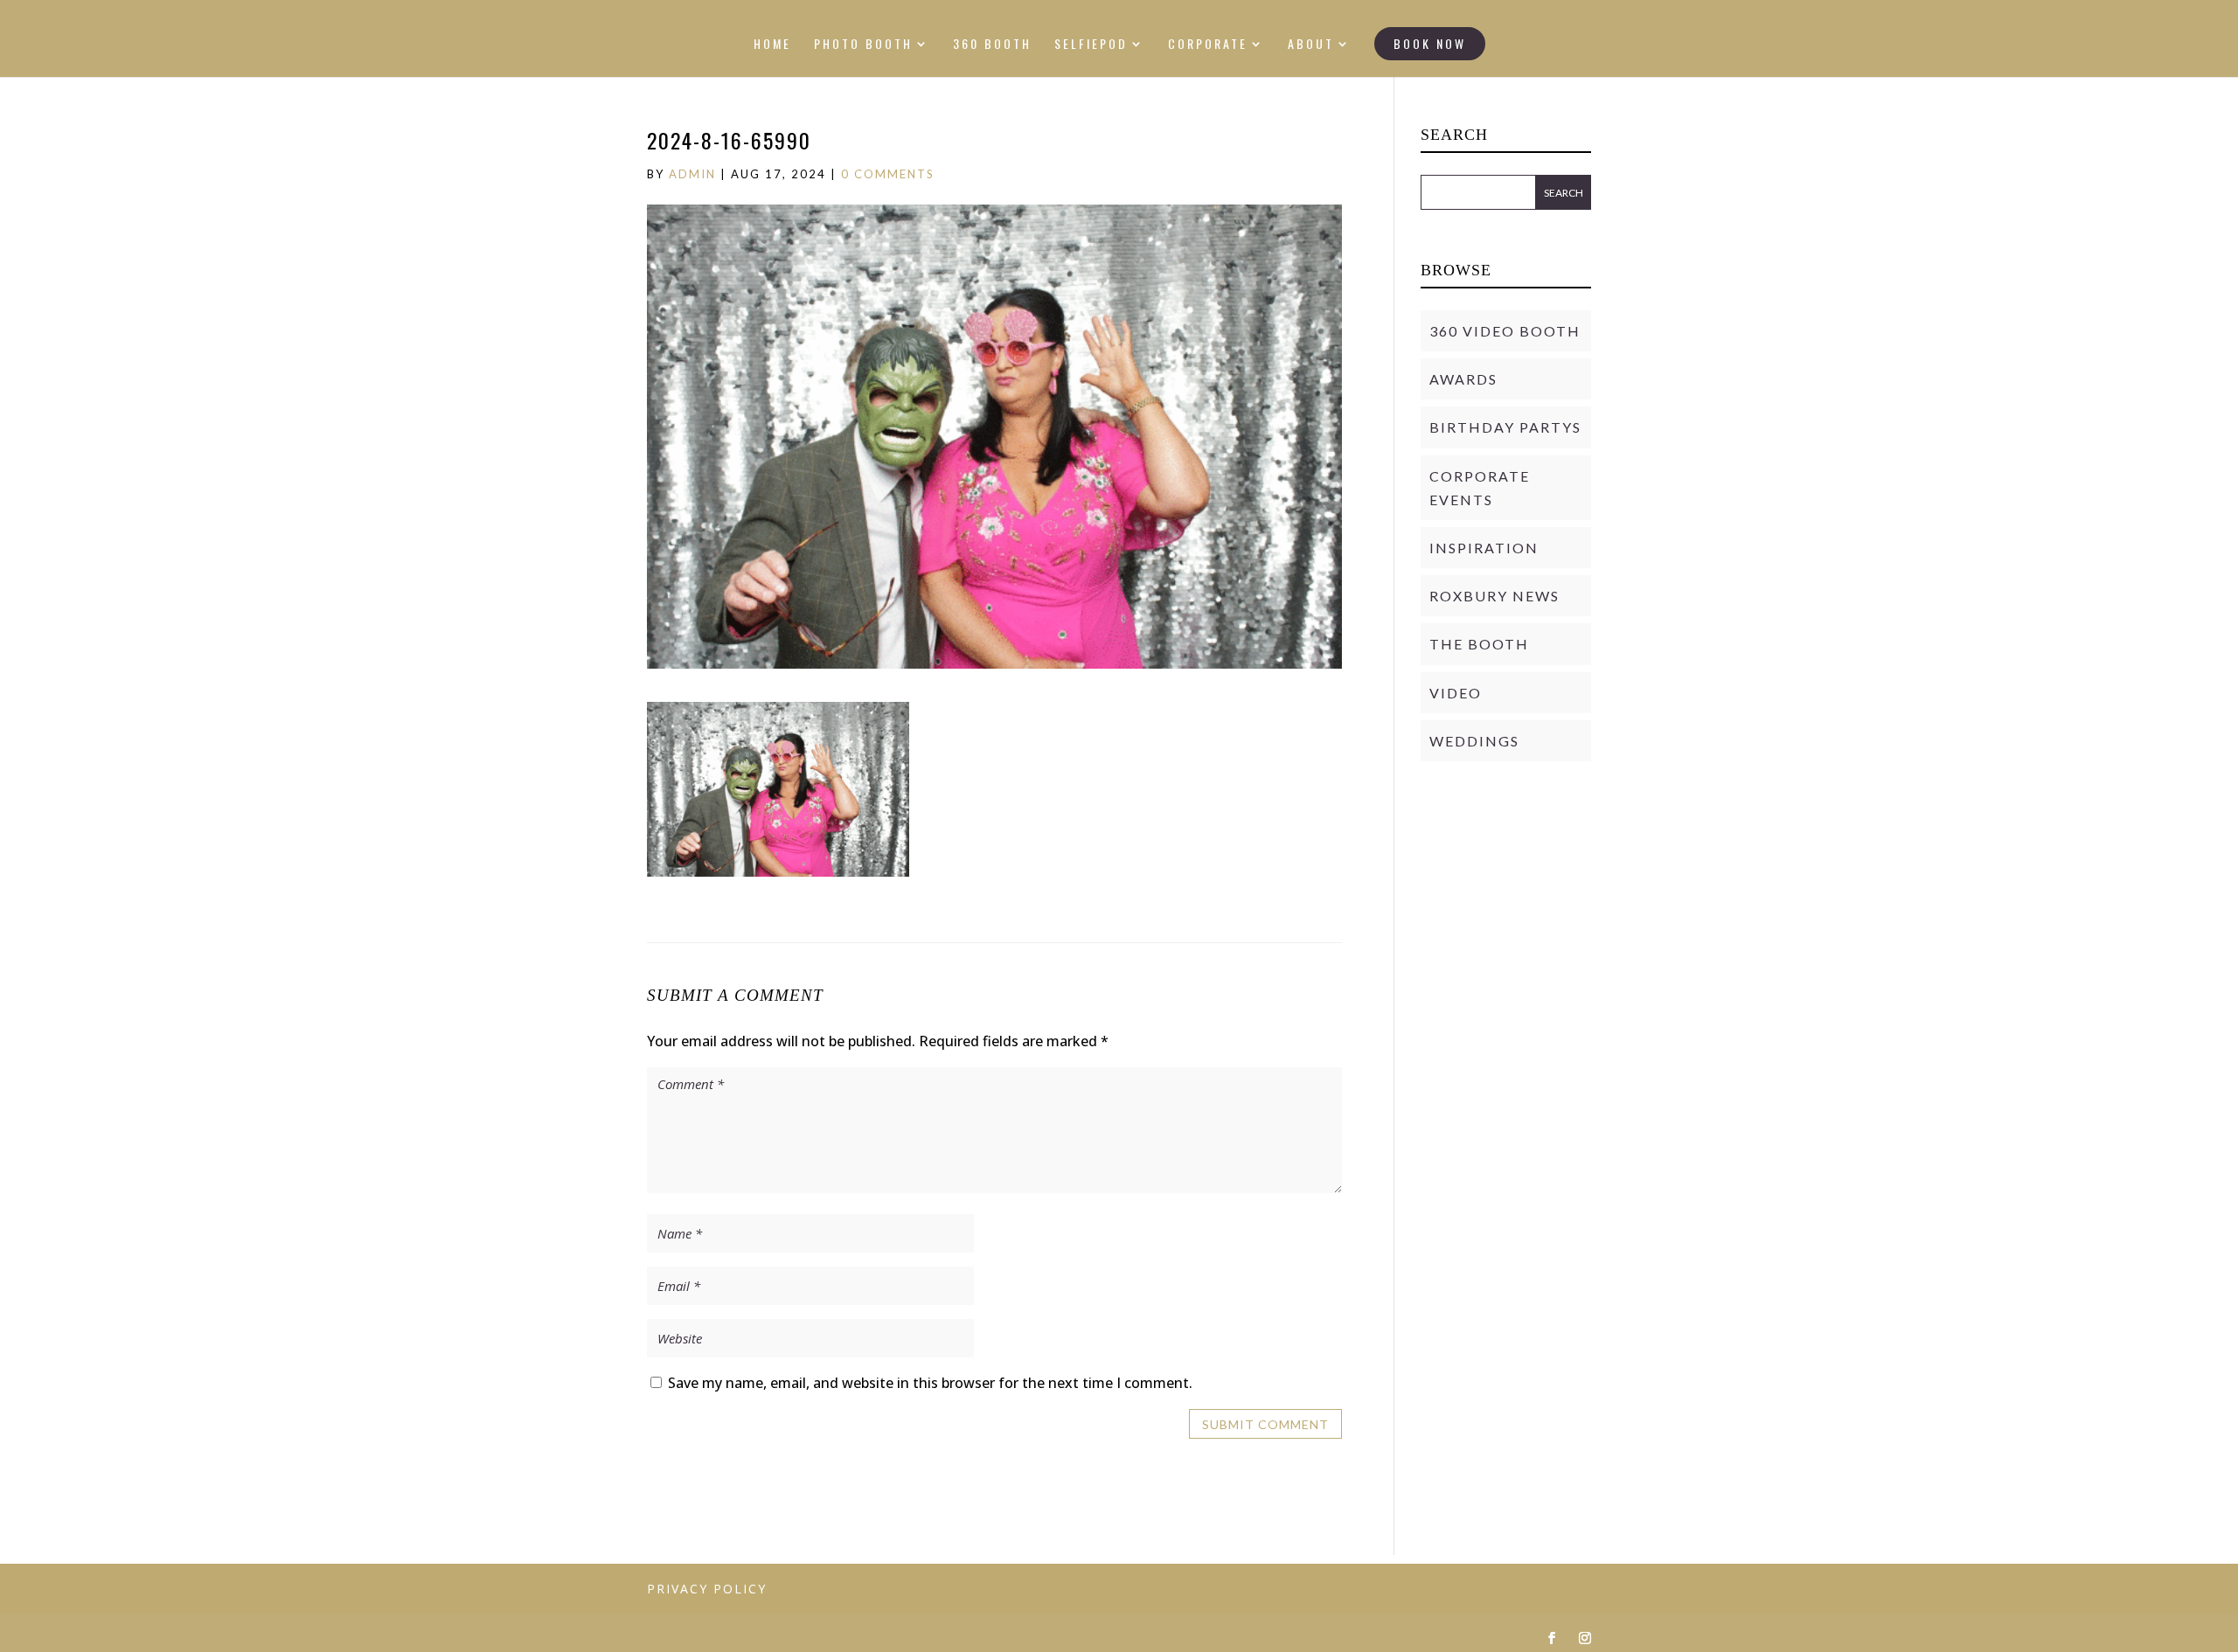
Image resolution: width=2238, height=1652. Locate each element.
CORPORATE (1208, 45)
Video (1456, 693)
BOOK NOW (1430, 43)
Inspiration (1484, 548)
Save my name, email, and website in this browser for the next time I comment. (930, 1383)
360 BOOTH (992, 45)
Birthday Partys (1505, 427)
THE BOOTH (1479, 644)
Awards (1463, 379)
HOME (772, 45)
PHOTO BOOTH (863, 45)
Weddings (1474, 741)
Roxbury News (1494, 596)
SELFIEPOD (1091, 45)
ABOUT (1311, 45)
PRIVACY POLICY (707, 1589)
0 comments (888, 174)
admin (692, 174)
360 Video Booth (1505, 331)
